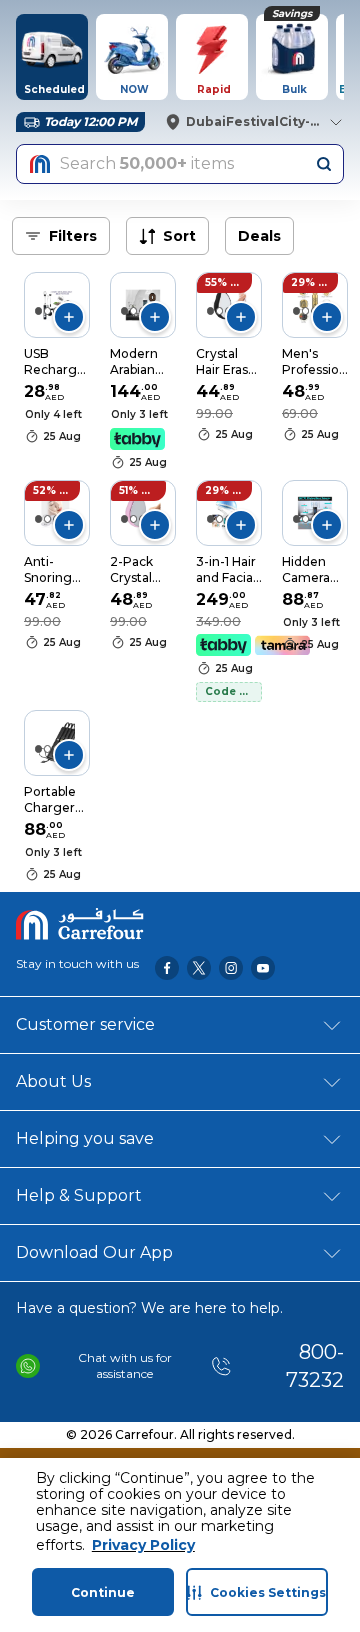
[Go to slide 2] (47, 311)
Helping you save (85, 1138)
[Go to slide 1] (38, 311)
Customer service (85, 1024)
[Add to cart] (69, 317)
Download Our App (94, 1252)
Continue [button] (103, 1592)
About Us (53, 1081)
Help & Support (79, 1195)
